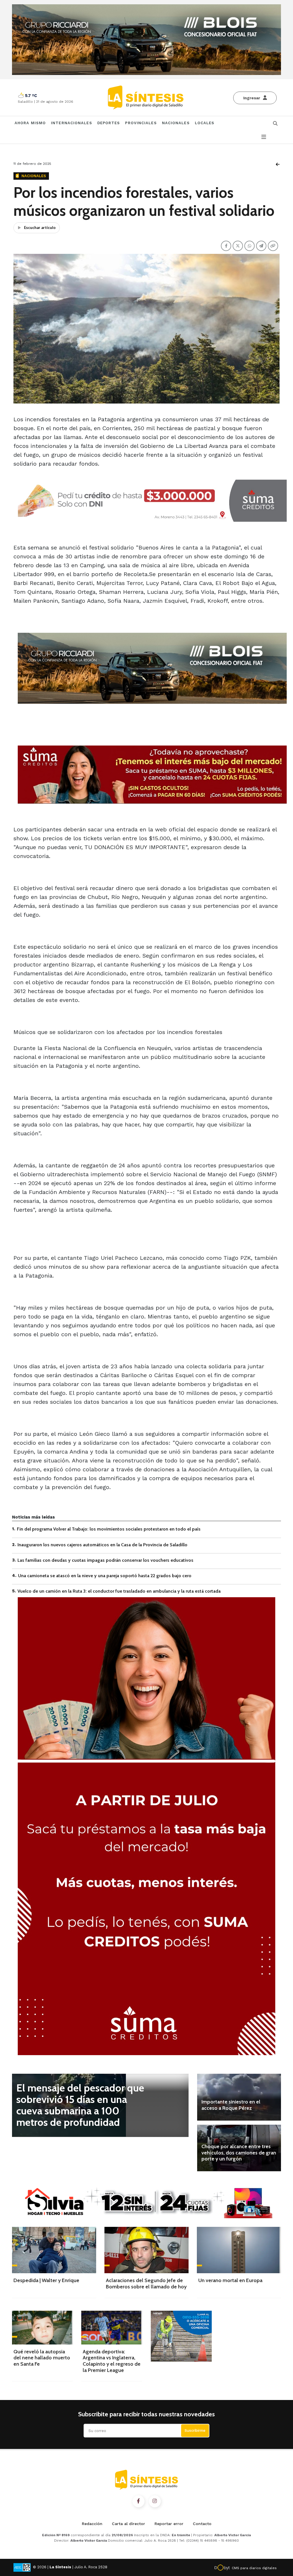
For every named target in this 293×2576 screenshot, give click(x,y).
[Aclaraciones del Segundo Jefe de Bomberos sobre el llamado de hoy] (146, 2250)
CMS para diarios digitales (254, 2568)
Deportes (109, 123)
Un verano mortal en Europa (230, 2280)
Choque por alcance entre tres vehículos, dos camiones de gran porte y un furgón (239, 2153)
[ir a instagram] (155, 2501)
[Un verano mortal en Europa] (239, 2250)
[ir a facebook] (138, 2501)
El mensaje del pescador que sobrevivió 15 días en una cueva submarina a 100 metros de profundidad (80, 2105)
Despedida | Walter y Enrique (46, 2280)
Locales (205, 123)
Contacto (202, 2524)
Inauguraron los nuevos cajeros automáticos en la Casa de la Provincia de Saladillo (102, 1545)
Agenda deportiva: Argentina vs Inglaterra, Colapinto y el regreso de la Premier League (112, 2361)
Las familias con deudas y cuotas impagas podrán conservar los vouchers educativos (105, 1560)
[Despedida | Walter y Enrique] (54, 2250)
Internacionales (72, 123)
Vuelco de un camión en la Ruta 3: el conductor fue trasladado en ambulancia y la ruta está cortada (119, 1591)
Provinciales (141, 123)
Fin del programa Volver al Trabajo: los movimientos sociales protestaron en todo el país (109, 1529)
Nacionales (176, 123)
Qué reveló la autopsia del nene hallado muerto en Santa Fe (42, 2358)
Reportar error (169, 2524)
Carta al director (128, 2524)
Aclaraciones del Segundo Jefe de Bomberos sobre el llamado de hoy (146, 2284)
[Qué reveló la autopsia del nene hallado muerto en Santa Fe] (42, 2328)
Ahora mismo (30, 123)
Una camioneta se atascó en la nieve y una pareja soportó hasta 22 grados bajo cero (105, 1576)
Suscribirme (195, 2430)
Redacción (92, 2524)
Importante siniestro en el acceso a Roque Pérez (231, 2105)
